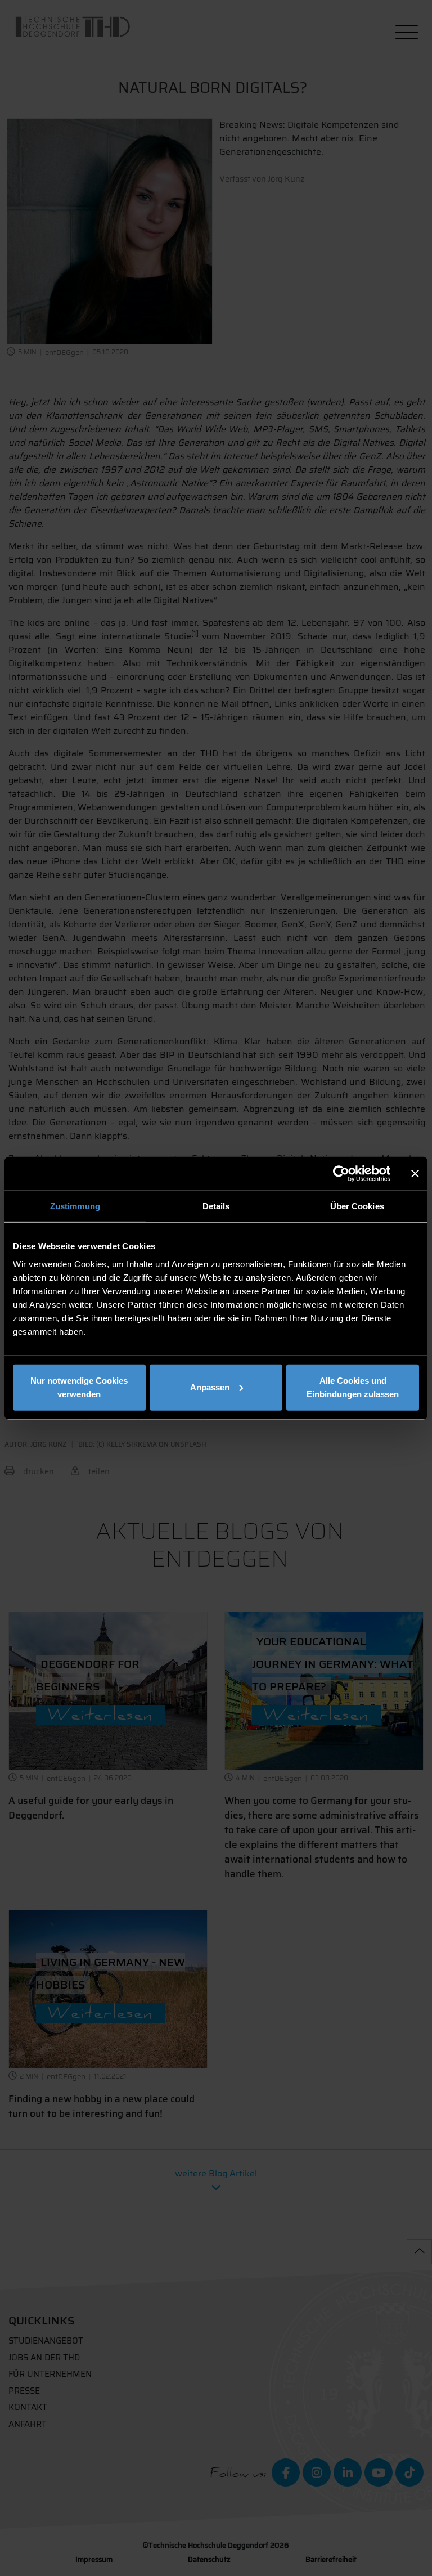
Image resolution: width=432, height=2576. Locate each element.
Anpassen (210, 1387)
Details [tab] (216, 1206)
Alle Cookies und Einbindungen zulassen (353, 1387)
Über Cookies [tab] (357, 1206)
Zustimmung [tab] (75, 1206)
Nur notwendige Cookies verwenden (79, 1387)
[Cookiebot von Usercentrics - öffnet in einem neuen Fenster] (341, 1174)
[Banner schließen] (415, 1174)
